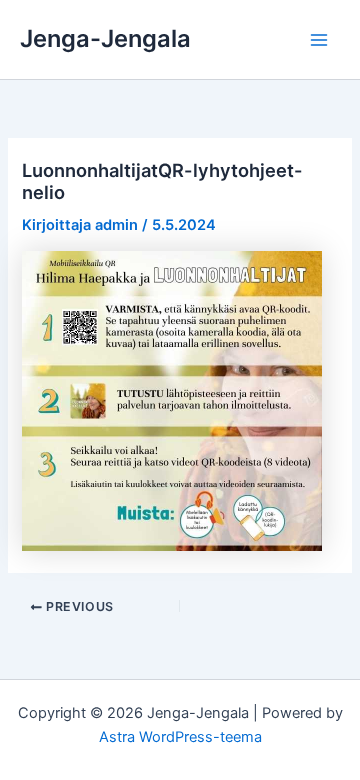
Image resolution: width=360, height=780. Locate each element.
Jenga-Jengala (105, 38)
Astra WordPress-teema (180, 737)
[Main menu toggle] (319, 40)
